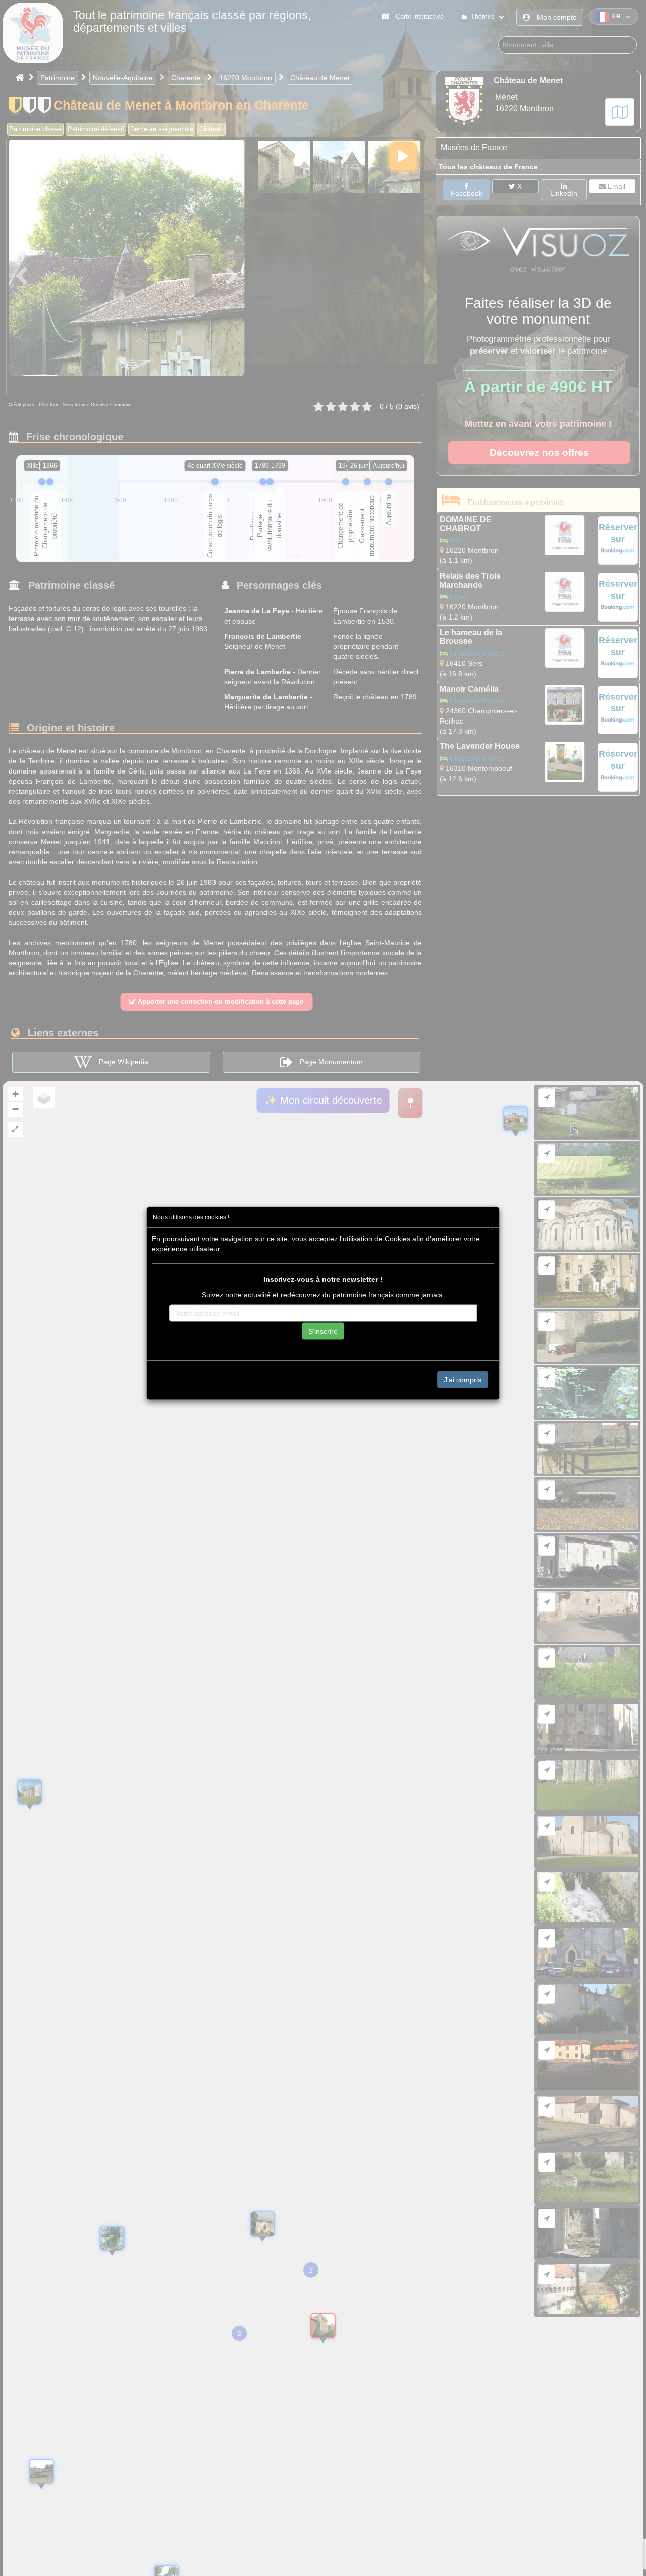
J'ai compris (463, 1379)
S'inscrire (323, 1331)
